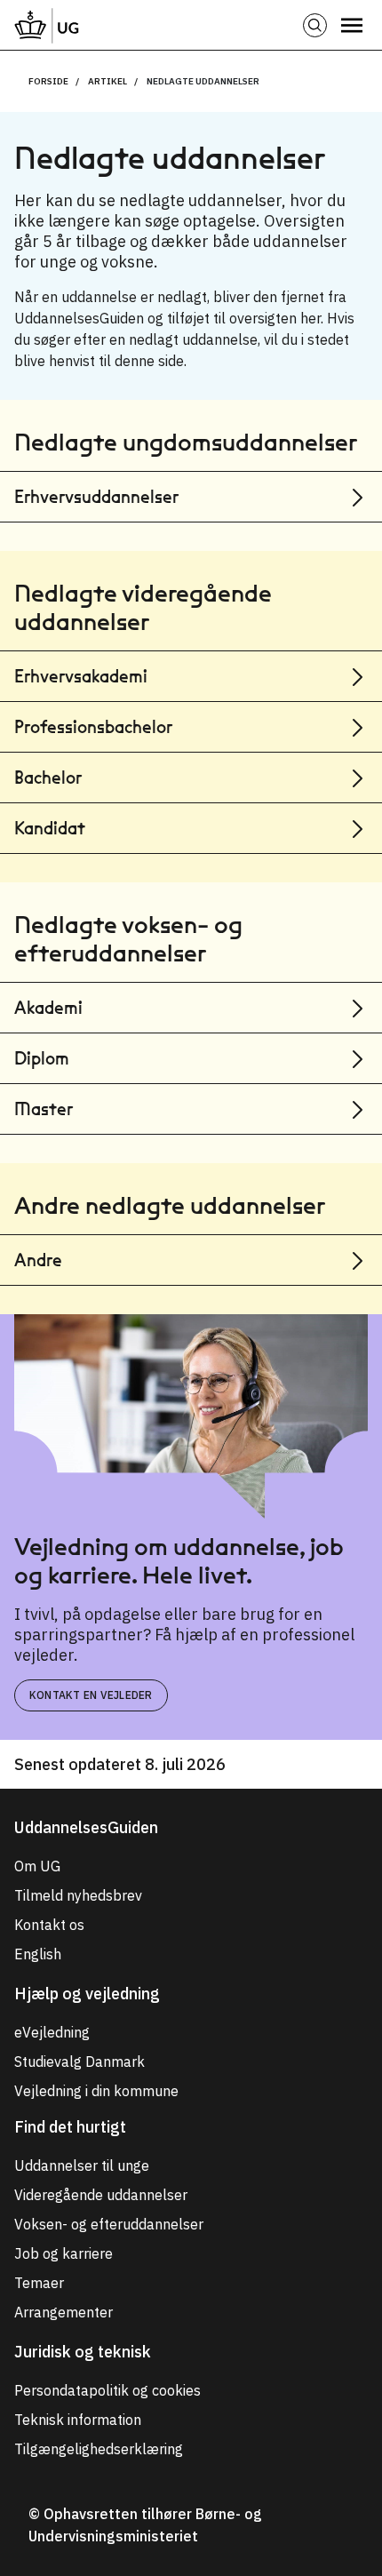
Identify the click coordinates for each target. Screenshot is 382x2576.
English (38, 1954)
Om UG (37, 1866)
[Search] (315, 25)
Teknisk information (78, 2420)
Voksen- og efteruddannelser (109, 2224)
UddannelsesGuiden (86, 1827)
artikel (107, 81)
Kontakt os (49, 1925)
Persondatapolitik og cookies (107, 2390)
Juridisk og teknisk (83, 2352)
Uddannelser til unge (82, 2165)
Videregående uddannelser (101, 2195)
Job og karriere (64, 2253)
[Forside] (47, 25)
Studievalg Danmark (80, 2062)
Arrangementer (64, 2312)
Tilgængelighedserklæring (99, 2449)
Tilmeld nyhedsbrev (78, 1895)
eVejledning (52, 2032)
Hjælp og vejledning (87, 1994)
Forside (48, 81)
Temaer (39, 2283)
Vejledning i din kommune (96, 2091)
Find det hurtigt (70, 2127)
